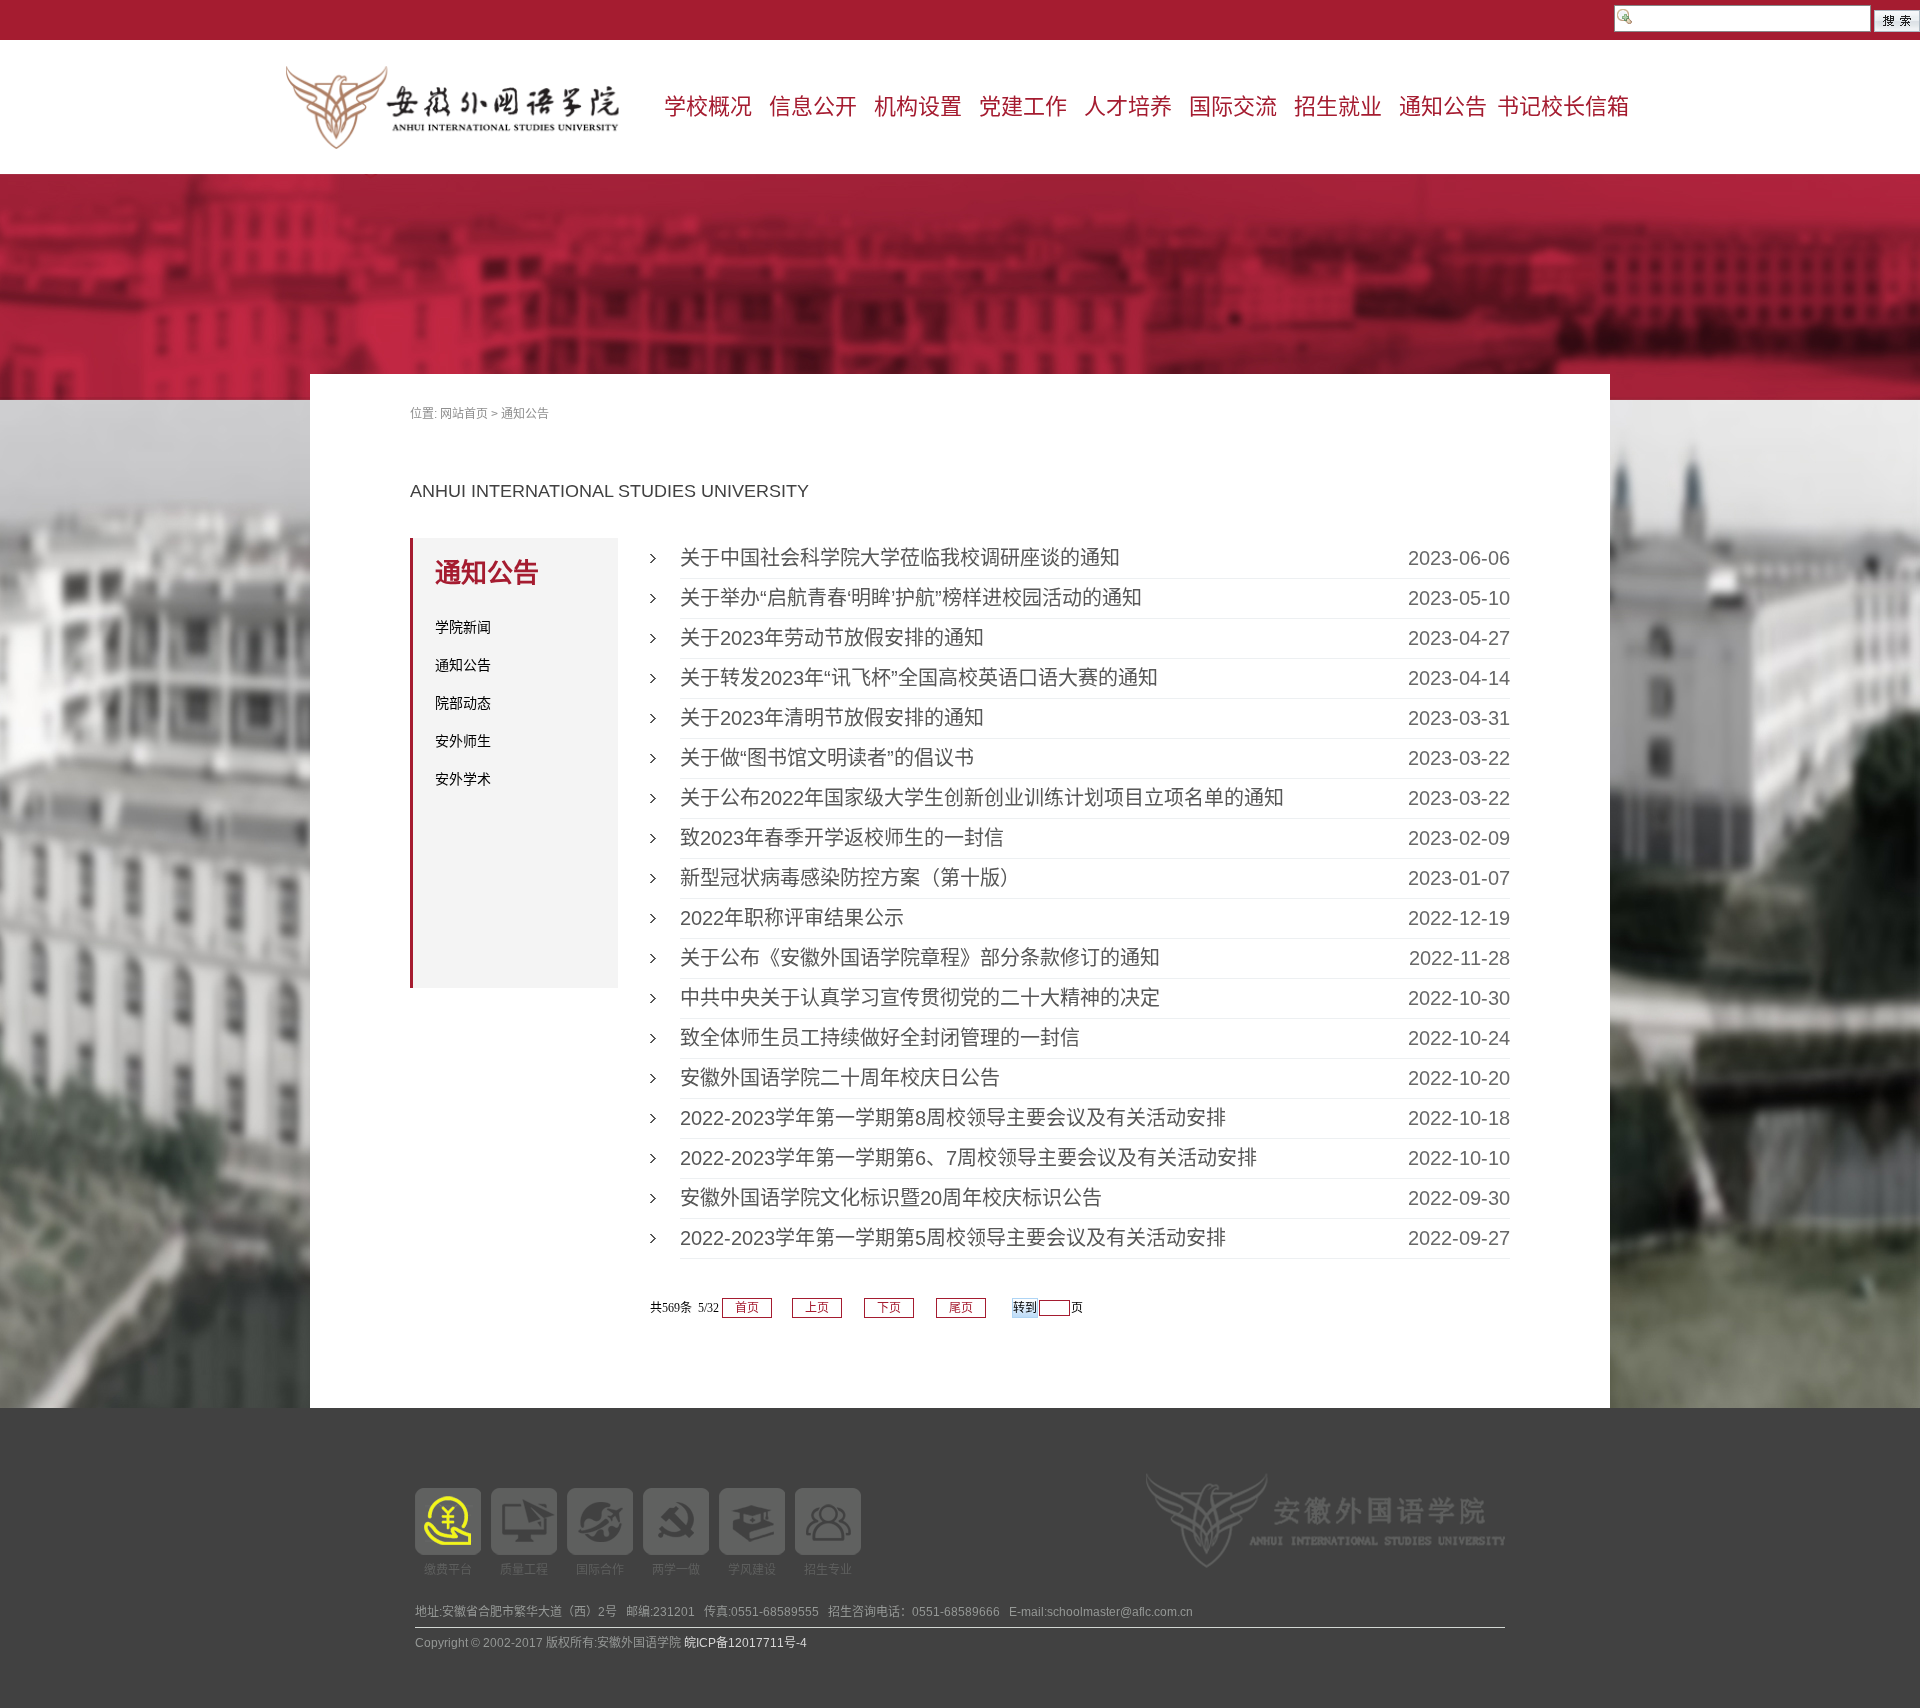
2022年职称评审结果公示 (792, 918)
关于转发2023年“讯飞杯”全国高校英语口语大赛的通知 (919, 678)
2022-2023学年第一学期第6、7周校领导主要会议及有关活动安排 (968, 1158)
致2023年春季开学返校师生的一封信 (842, 838)
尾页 (961, 1308)
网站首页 (464, 414)
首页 (747, 1308)
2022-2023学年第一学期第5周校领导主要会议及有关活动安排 (953, 1238)
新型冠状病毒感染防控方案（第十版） (850, 878)
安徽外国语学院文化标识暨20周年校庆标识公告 (891, 1198)
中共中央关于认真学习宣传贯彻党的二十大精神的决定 (920, 998)
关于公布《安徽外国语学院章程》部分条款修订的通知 (920, 958)
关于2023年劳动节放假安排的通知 (832, 638)
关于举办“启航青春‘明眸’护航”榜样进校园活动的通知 (911, 598)
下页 (889, 1308)
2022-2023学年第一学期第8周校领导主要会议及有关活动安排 (953, 1118)
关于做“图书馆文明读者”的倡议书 (827, 758)
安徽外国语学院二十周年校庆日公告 (840, 1078)
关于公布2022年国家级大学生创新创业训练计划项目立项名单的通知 (982, 798)
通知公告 (525, 414)
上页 (817, 1308)
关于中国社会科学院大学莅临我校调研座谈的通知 (900, 558)
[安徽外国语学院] (469, 107)
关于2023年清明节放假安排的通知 (832, 718)
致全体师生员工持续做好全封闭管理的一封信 (880, 1038)
